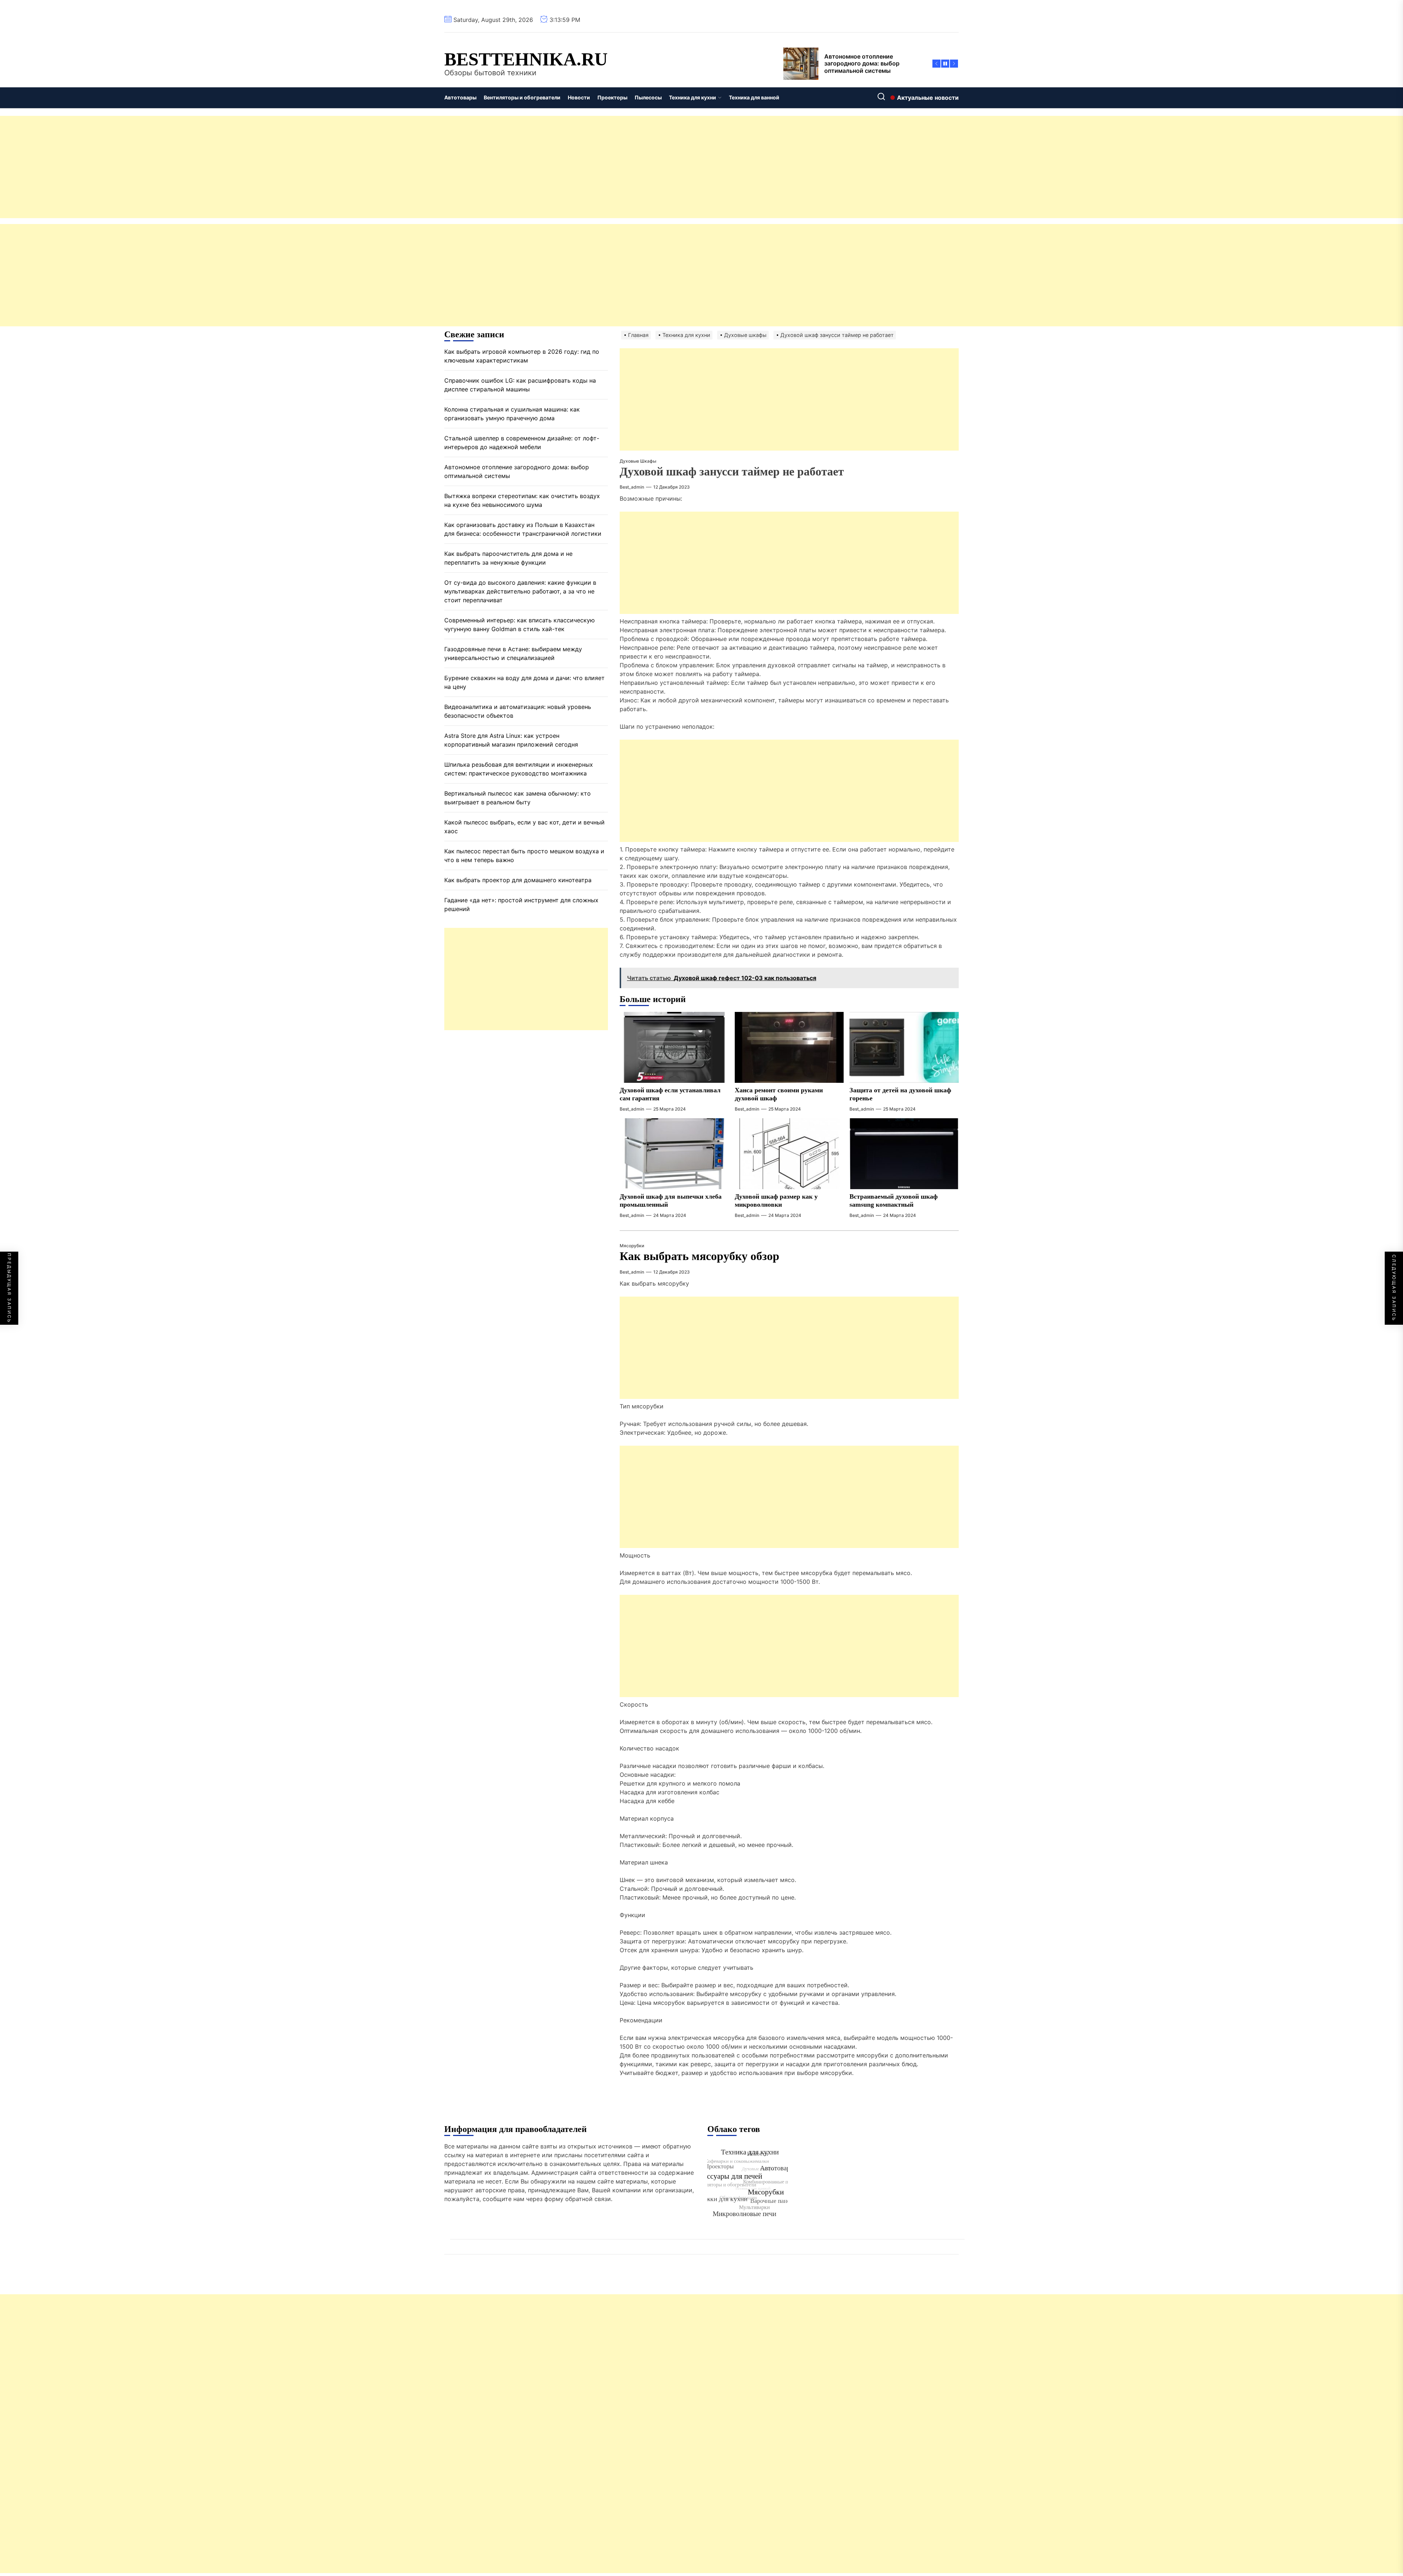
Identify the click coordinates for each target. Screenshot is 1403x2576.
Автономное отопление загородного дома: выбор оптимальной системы (517, 471)
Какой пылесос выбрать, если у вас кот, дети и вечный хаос (524, 827)
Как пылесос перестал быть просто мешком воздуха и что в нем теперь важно (524, 855)
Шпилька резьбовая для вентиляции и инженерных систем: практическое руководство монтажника (519, 769)
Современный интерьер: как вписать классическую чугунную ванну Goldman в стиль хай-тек (520, 625)
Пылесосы (648, 97)
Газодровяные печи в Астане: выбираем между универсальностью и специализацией (513, 653)
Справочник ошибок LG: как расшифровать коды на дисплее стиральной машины (520, 385)
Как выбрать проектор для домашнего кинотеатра (518, 880)
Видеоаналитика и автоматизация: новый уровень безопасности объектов (518, 711)
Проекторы (612, 97)
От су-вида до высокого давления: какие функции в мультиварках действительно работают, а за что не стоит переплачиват (520, 591)
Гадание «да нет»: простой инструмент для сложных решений (521, 904)
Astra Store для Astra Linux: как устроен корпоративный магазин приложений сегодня (511, 740)
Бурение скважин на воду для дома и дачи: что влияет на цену (524, 682)
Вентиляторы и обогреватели (522, 97)
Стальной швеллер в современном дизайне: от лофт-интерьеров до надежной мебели (522, 443)
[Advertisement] (219, 167)
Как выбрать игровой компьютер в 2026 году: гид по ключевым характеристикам (522, 356)
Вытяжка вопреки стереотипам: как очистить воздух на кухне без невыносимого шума (522, 500)
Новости (579, 97)
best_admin (632, 487)
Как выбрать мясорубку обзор (699, 1256)
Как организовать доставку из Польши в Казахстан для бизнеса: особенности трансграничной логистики (523, 529)
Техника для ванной (754, 97)
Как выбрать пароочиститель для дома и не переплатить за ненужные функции (508, 558)
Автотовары (460, 97)
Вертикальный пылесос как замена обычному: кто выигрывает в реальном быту (518, 798)
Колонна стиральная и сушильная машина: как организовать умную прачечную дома (512, 414)
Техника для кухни (693, 97)
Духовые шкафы (638, 461)
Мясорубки (632, 1246)
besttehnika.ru (526, 59)
